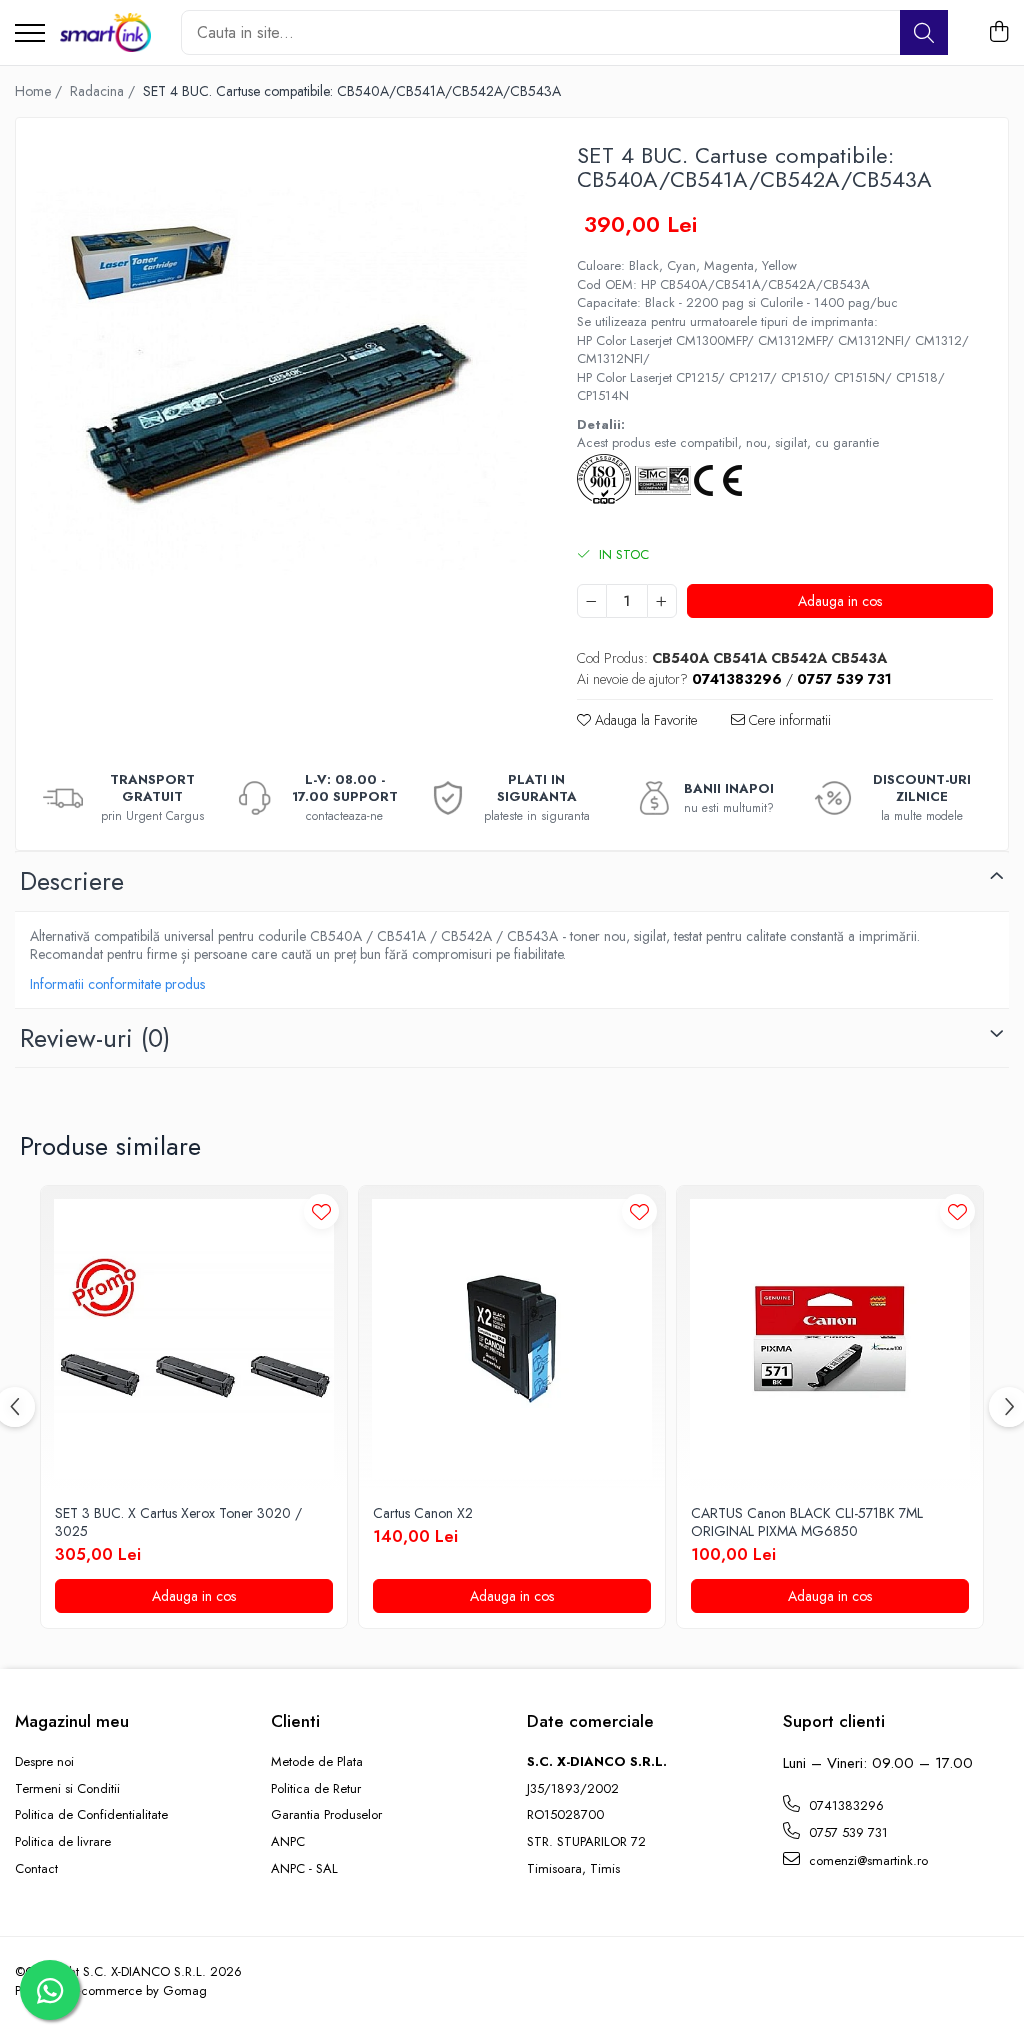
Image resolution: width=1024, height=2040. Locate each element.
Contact (36, 1869)
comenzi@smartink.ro (866, 1860)
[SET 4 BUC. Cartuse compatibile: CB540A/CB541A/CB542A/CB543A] (279, 381)
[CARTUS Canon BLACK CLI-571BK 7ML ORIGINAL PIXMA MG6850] (830, 1339)
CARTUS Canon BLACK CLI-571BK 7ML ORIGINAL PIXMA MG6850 (807, 1522)
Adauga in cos (840, 601)
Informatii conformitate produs (117, 984)
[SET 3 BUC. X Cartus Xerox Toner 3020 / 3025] (194, 1339)
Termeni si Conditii (67, 1789)
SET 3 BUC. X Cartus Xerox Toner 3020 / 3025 (178, 1522)
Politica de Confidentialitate (91, 1815)
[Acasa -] (105, 33)
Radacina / (104, 91)
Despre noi (44, 1762)
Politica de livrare (63, 1842)
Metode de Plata (317, 1762)
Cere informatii (788, 720)
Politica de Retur (316, 1789)
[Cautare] (924, 32)
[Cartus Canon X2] (512, 1339)
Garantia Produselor (326, 1815)
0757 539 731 (846, 1832)
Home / (40, 91)
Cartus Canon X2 (423, 1513)
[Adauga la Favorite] (321, 1211)
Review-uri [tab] (95, 1038)
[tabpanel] (279, 381)
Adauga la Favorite (644, 720)
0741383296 (844, 1805)
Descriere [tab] (72, 881)
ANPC (288, 1842)
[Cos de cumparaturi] (998, 33)
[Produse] (30, 34)
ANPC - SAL (304, 1869)
